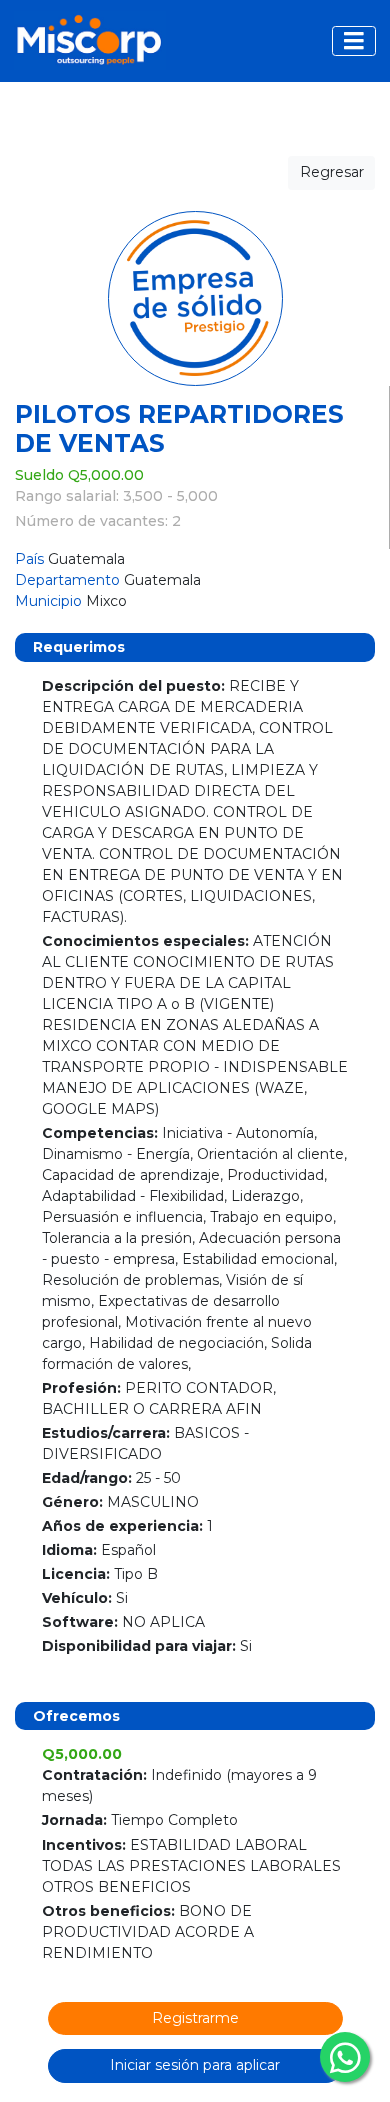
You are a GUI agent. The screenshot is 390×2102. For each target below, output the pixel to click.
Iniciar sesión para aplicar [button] (195, 2065)
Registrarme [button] (195, 2018)
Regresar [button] (332, 172)
